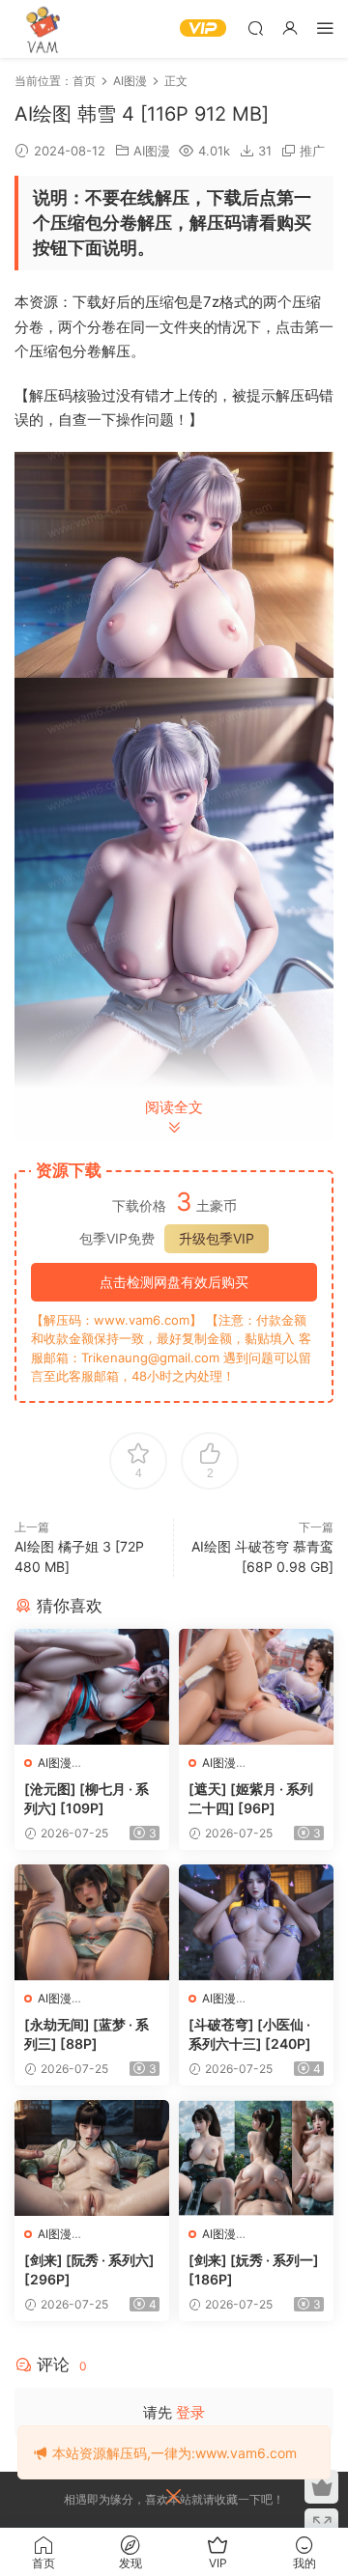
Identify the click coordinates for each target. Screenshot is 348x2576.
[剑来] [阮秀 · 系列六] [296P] (89, 2269)
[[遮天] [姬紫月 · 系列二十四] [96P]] (256, 1687)
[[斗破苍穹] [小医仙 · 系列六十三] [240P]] (256, 1922)
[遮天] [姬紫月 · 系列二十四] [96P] (251, 1798)
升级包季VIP (217, 1238)
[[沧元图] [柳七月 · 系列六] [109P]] (92, 1687)
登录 (190, 2412)
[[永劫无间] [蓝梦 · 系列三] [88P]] (92, 1922)
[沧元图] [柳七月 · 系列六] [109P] (87, 1798)
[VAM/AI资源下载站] (43, 29)
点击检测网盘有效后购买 (174, 1282)
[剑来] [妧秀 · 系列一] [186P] (254, 2269)
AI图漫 (152, 151)
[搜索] (255, 28)
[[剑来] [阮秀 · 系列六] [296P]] (92, 2158)
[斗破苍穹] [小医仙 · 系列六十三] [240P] (250, 2034)
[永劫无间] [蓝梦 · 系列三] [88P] (87, 2034)
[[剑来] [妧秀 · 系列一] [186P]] (256, 2158)
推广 (312, 151)
